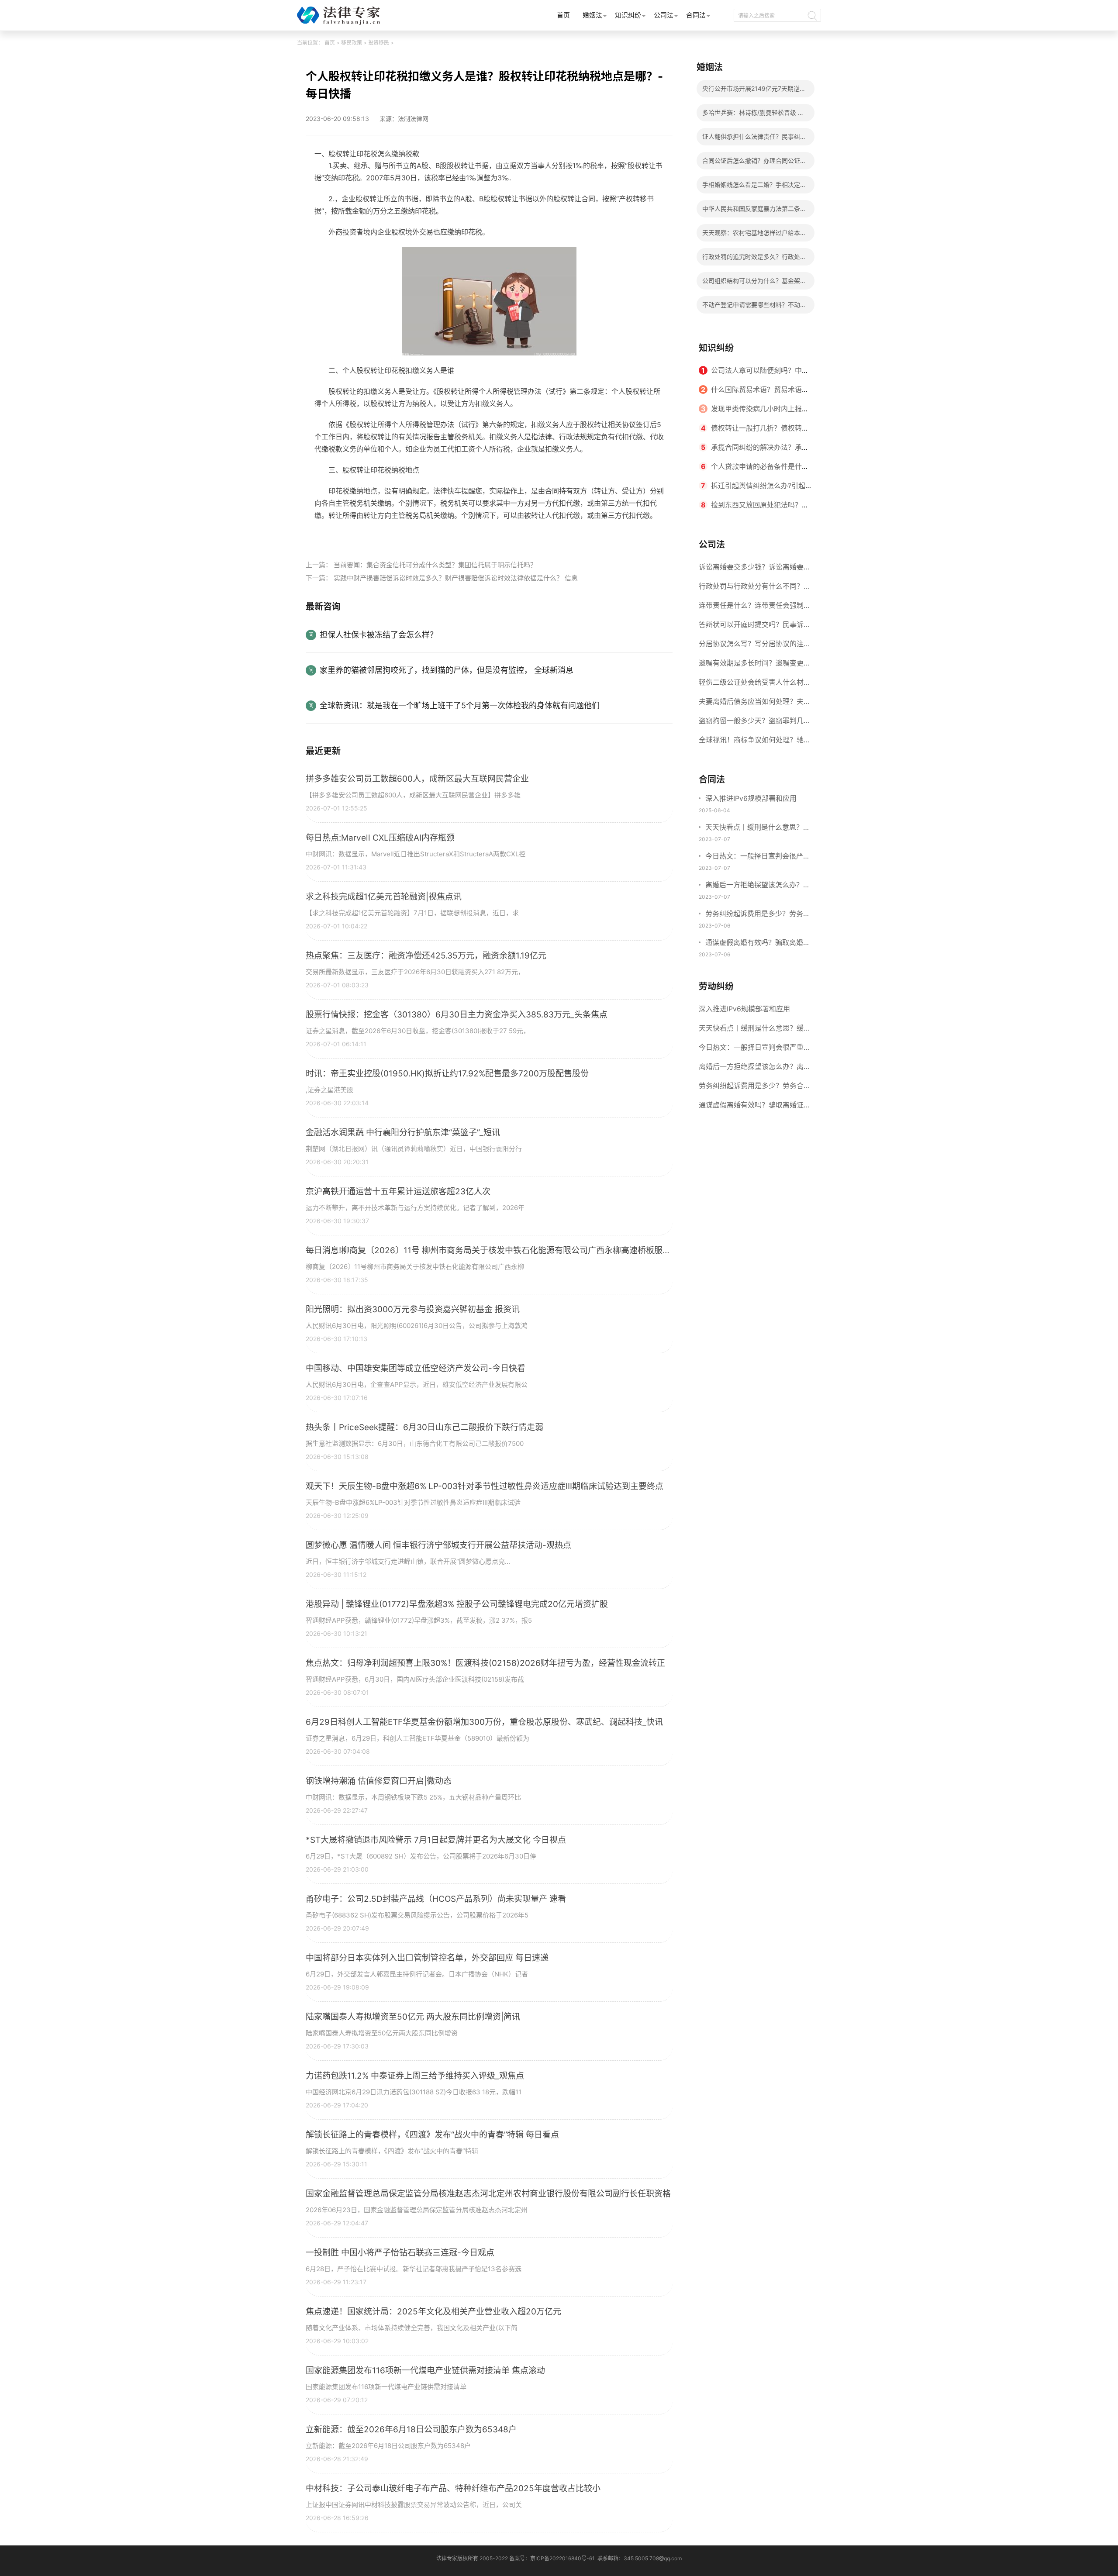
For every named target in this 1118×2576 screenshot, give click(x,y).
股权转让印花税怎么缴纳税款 (383, 535)
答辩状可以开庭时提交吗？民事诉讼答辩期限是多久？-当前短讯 (755, 627)
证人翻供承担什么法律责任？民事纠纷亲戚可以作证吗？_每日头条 (754, 139)
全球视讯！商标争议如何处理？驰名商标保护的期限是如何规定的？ (755, 742)
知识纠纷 (628, 15)
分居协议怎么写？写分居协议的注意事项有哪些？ (755, 646)
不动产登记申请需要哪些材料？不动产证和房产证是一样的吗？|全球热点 (754, 307)
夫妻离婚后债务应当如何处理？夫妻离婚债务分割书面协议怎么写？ (755, 704)
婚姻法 (592, 15)
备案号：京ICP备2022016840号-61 (552, 2558)
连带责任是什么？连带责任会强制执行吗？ (755, 608)
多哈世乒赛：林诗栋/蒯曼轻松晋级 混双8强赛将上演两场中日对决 (753, 115)
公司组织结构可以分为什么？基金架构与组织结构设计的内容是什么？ (754, 283)
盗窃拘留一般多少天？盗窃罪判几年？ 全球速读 (751, 723)
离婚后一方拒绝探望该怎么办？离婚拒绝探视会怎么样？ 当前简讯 (758, 886)
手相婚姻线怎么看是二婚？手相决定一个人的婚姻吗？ (754, 187)
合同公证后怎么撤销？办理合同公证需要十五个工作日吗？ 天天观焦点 (754, 163)
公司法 (664, 15)
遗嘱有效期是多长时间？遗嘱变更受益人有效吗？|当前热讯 (755, 666)
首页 (563, 15)
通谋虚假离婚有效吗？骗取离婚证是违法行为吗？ (758, 943)
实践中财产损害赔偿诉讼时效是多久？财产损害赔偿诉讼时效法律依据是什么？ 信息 (456, 578)
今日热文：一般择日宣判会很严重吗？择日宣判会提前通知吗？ (758, 857)
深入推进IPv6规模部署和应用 (751, 798)
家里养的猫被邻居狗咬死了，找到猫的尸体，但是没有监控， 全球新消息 (447, 670)
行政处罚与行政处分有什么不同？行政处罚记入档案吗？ (755, 589)
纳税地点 (445, 535)
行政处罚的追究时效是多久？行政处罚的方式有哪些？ (754, 259)
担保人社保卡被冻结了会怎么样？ (379, 635)
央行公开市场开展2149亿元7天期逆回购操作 (754, 91)
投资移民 (379, 43)
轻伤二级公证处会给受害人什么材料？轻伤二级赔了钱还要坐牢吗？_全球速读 (753, 685)
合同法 (696, 15)
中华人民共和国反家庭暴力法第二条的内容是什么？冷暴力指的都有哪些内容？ (754, 211)
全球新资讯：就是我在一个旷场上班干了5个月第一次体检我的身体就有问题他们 (460, 705)
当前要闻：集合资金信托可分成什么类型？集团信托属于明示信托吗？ (435, 565)
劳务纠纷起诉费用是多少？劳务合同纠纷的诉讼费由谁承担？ (758, 914)
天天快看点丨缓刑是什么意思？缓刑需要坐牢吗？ (758, 828)
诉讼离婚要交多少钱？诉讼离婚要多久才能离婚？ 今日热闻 (755, 569)
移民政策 (352, 43)
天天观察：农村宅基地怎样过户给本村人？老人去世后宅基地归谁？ (754, 235)
